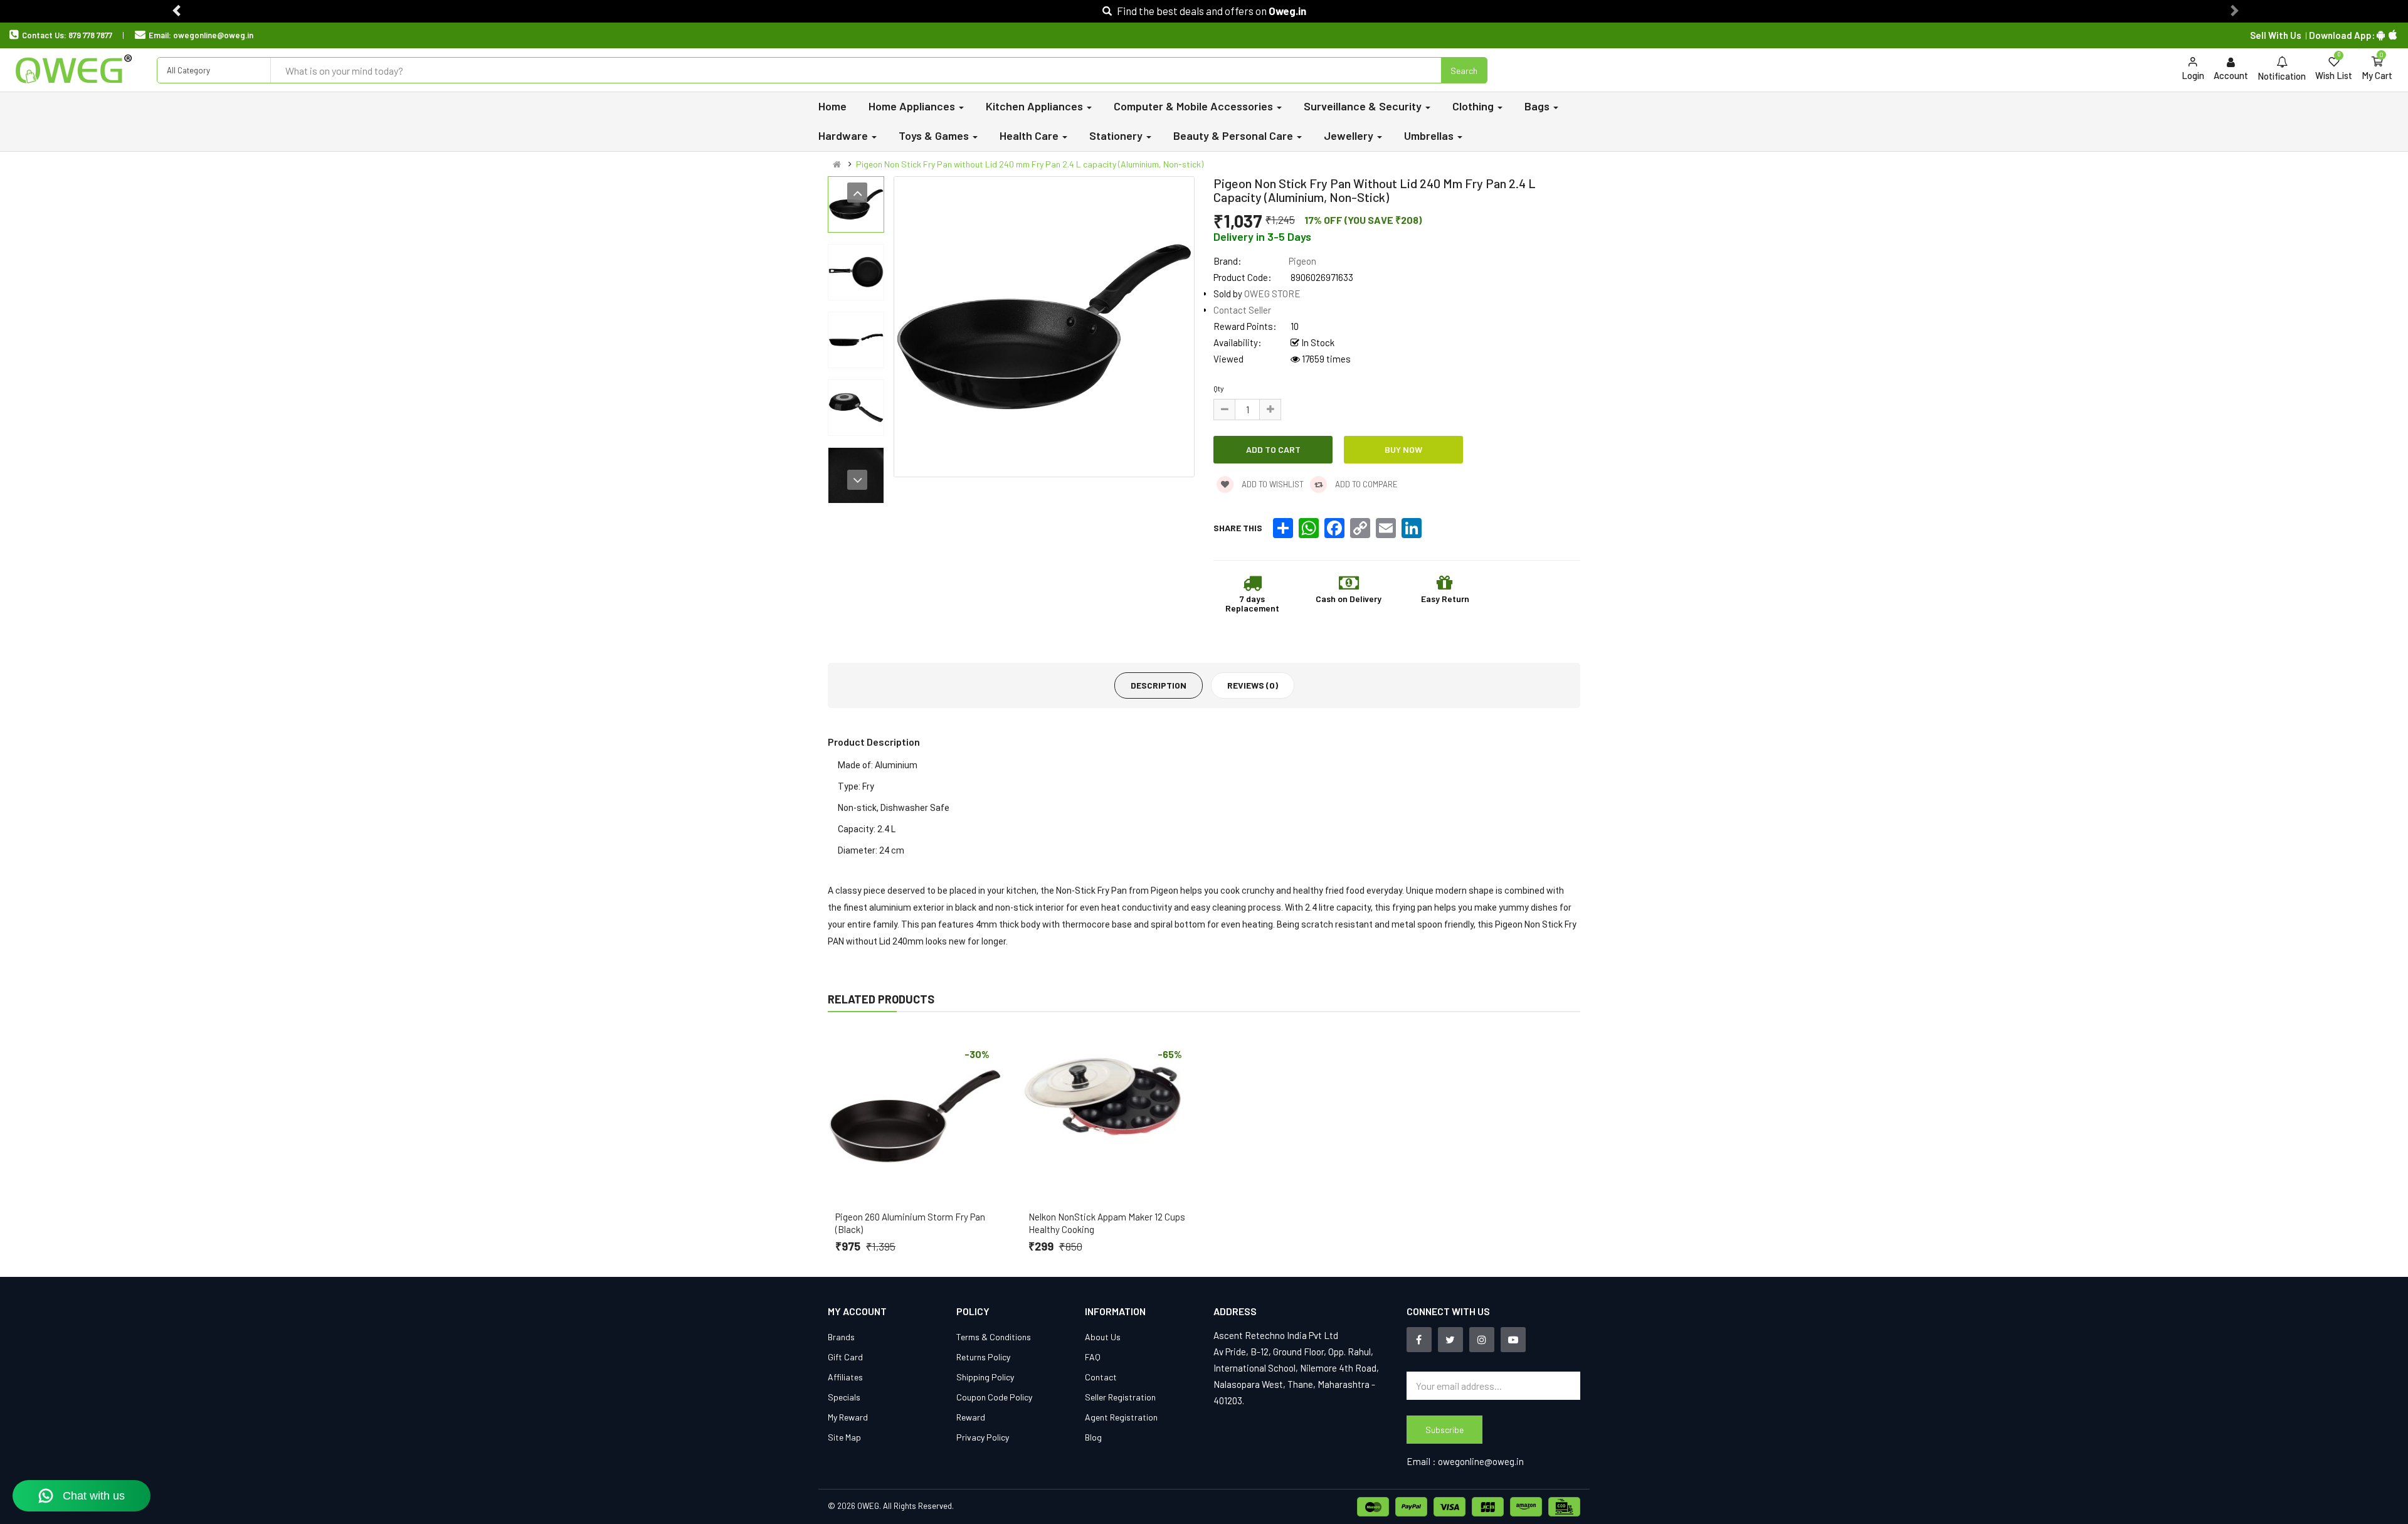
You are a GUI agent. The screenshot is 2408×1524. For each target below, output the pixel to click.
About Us (1103, 1337)
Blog (1093, 1437)
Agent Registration (1121, 1417)
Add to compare (1365, 484)
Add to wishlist (1272, 484)
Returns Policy (983, 1357)
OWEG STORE (1272, 294)
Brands (841, 1337)
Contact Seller (1242, 310)
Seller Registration (1120, 1397)
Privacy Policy (983, 1437)
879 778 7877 (90, 35)
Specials (844, 1397)
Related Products (881, 999)
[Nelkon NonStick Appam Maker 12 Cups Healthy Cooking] (1108, 1116)
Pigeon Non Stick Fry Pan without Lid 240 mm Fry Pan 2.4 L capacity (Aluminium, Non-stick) (1030, 164)
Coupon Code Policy (994, 1397)
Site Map (844, 1437)
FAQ (1093, 1357)
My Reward (848, 1417)
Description (1159, 685)
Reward (971, 1417)
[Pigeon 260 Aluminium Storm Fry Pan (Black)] (915, 1116)
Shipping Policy (985, 1377)
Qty (1219, 388)
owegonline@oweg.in (213, 35)
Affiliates (845, 1377)
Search (1464, 71)
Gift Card (845, 1357)
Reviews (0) (1253, 685)
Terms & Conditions (994, 1337)
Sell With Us (2276, 35)
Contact (1101, 1377)
